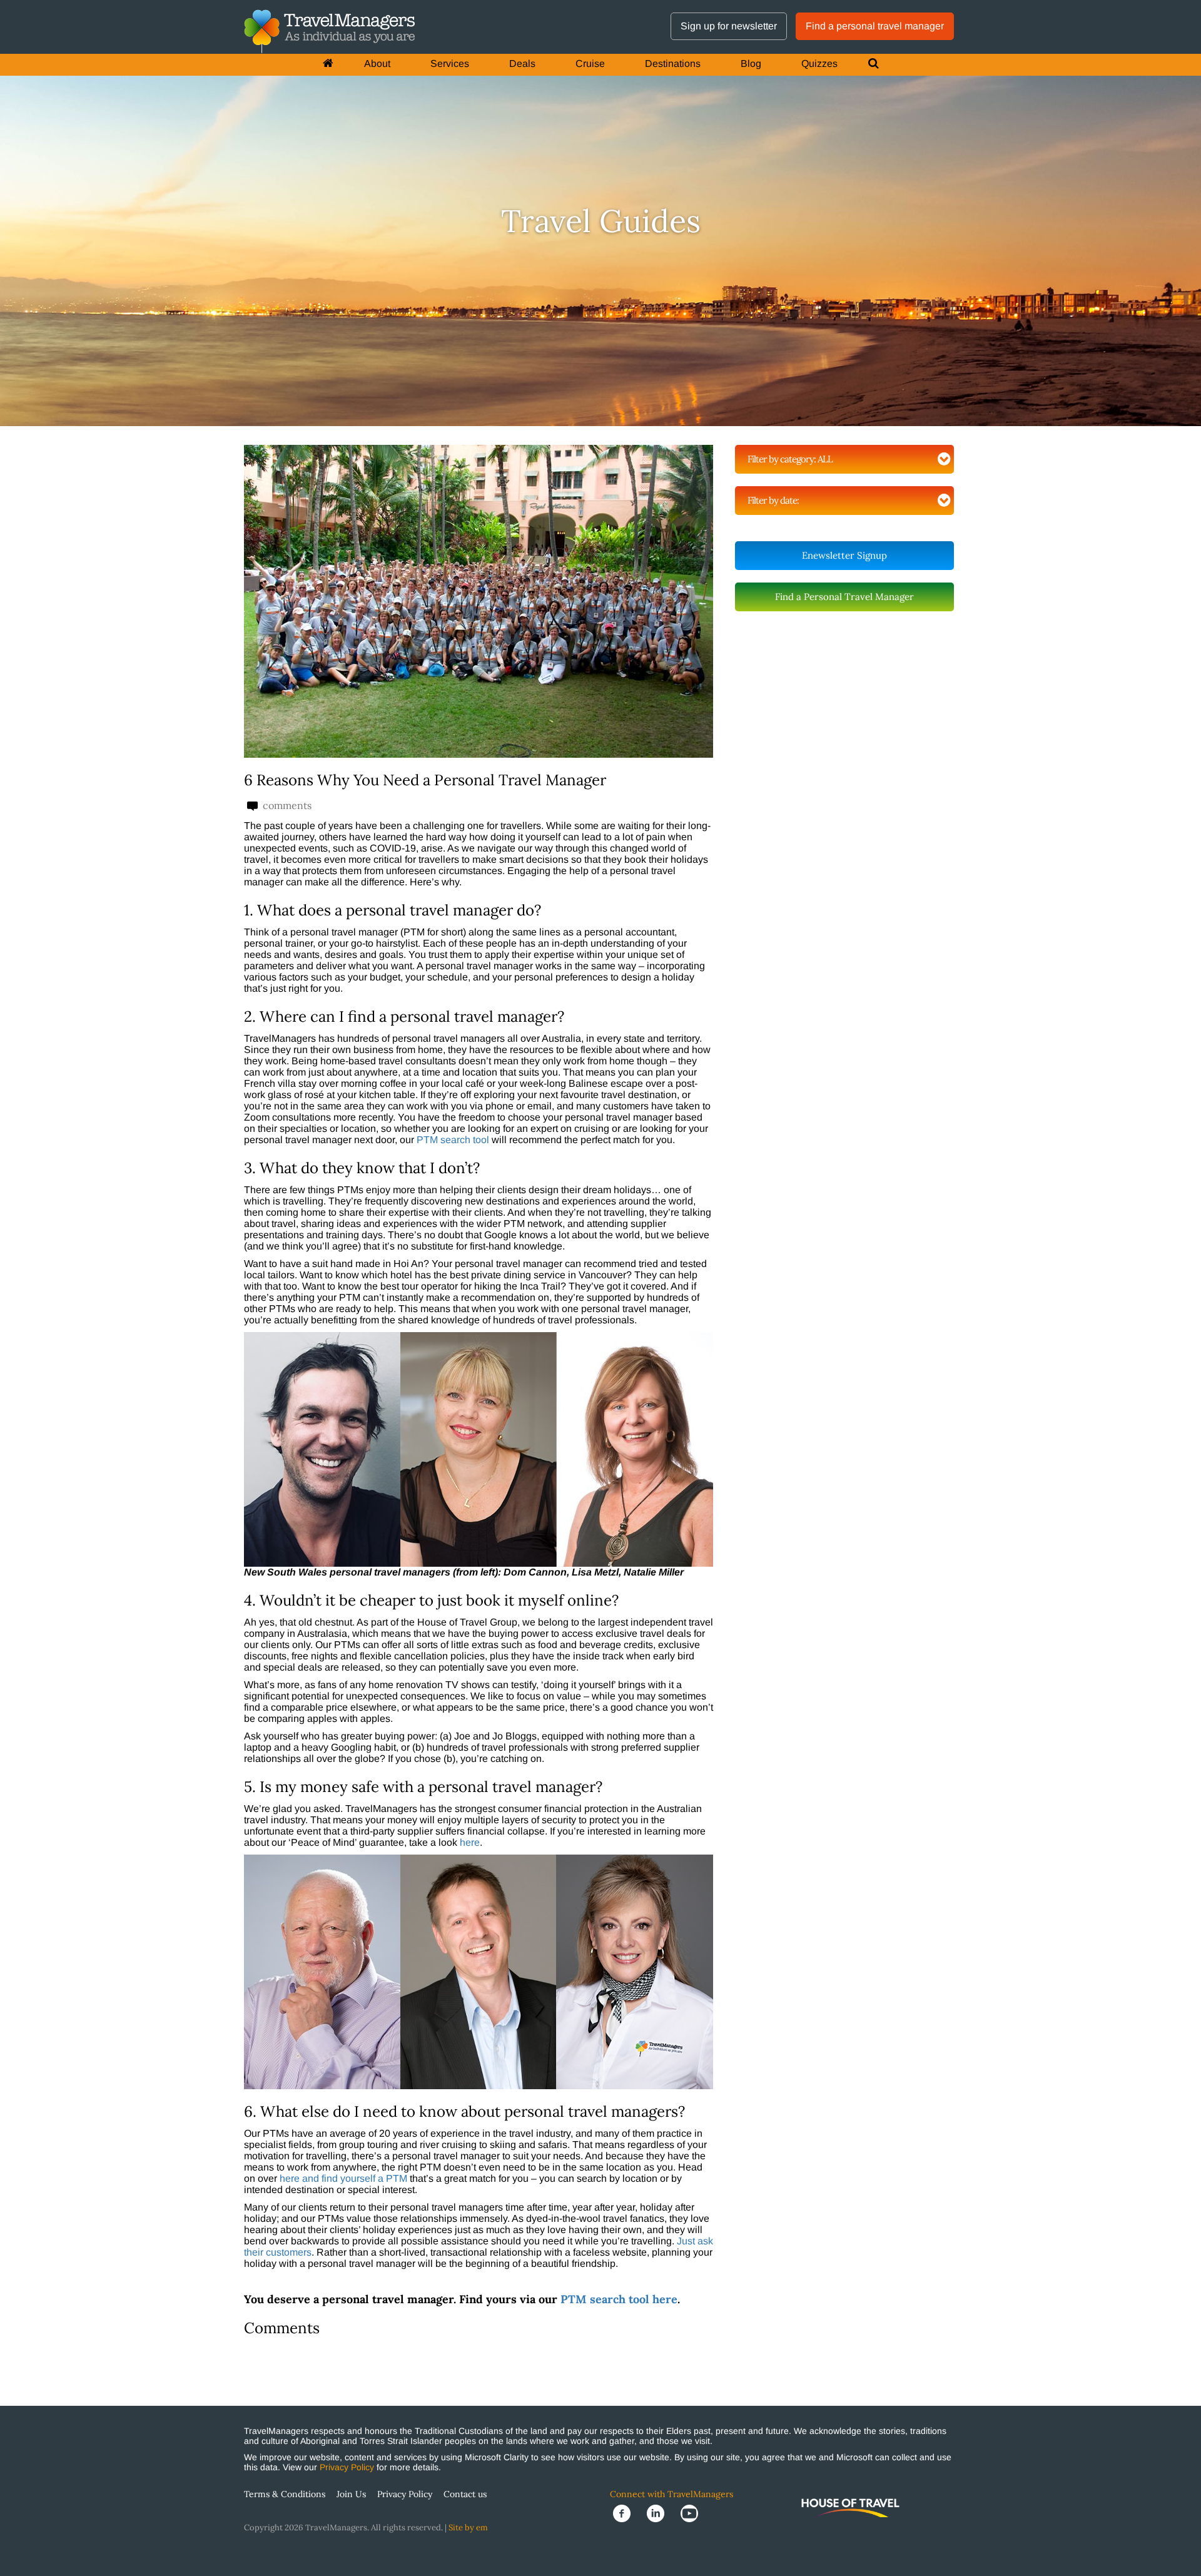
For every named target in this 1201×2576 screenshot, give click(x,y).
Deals (522, 64)
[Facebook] (627, 2512)
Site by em (468, 2528)
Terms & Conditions (285, 2494)
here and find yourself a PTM (343, 2178)
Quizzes (819, 64)
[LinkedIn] (661, 2512)
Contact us (465, 2494)
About (377, 64)
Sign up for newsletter (729, 26)
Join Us (351, 2494)
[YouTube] (693, 2512)
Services (450, 64)
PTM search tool (453, 1140)
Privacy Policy (347, 2467)
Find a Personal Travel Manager (844, 597)
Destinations (673, 64)
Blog (751, 64)
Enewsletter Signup (844, 555)
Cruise (590, 64)
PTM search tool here (619, 2299)
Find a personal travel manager (875, 26)
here (470, 1842)
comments (286, 806)
